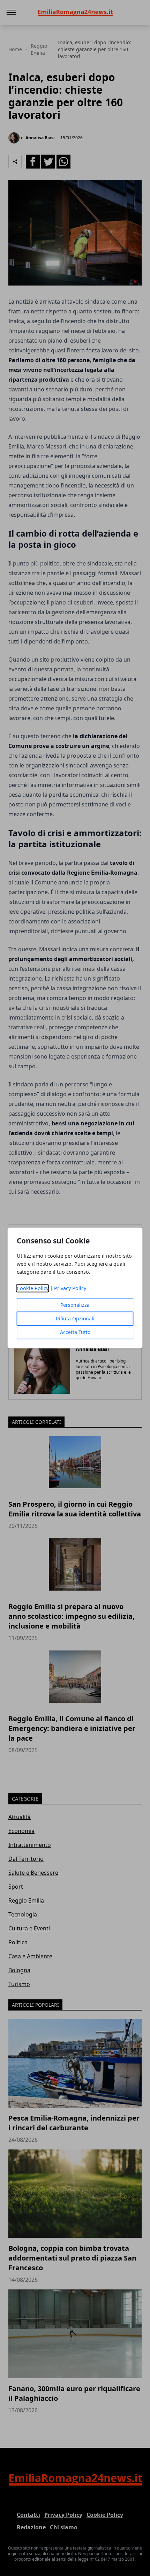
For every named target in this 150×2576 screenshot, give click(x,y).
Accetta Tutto (75, 1332)
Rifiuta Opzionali (75, 1319)
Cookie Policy (33, 1289)
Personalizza (75, 1305)
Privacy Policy (70, 1289)
